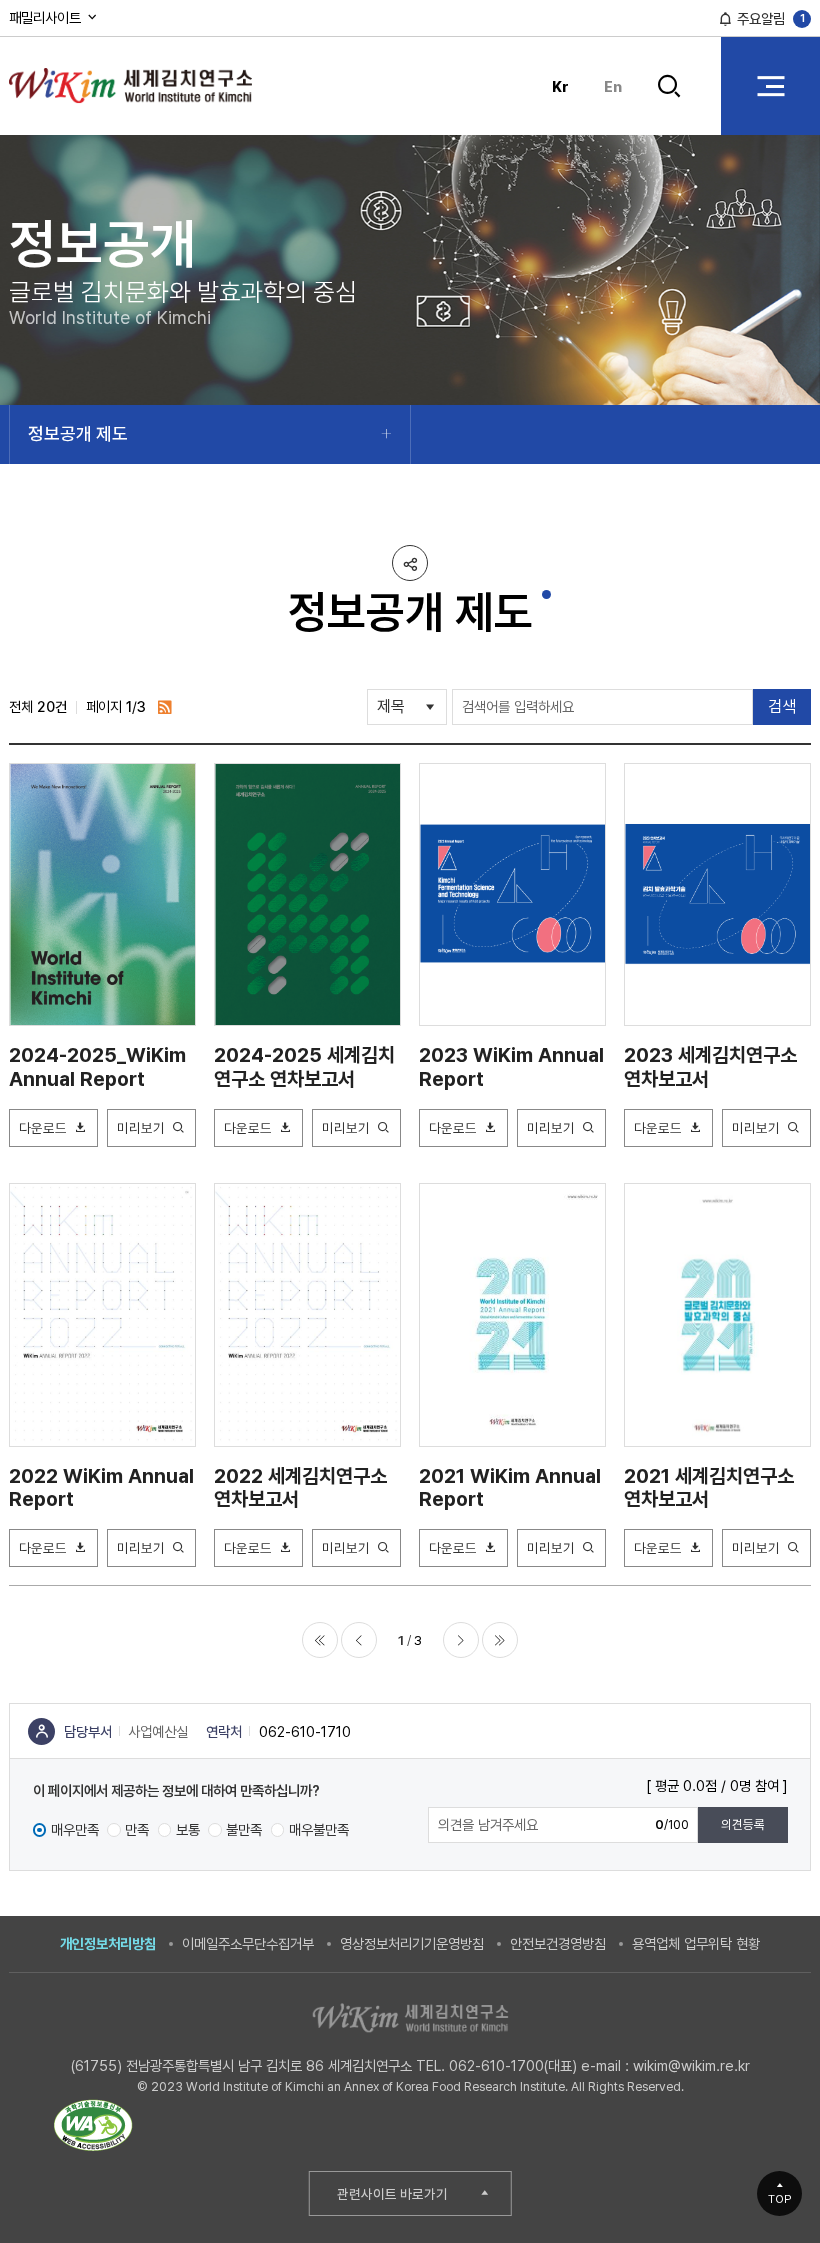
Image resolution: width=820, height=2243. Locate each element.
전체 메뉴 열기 (770, 85)
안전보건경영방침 (558, 1943)
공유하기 (410, 563)
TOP (780, 2199)
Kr (560, 86)
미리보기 (141, 1128)
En (613, 86)
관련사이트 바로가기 (392, 2194)
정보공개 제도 (78, 433)
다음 (461, 1640)
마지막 (500, 1640)
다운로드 (43, 1128)
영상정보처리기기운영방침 (412, 1943)
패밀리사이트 (47, 17)
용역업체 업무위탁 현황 (696, 1943)
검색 (669, 101)
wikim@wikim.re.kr (691, 2065)
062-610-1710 (305, 1731)
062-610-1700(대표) (513, 2065)
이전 (359, 1640)
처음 (320, 1640)
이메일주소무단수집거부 (248, 1943)
